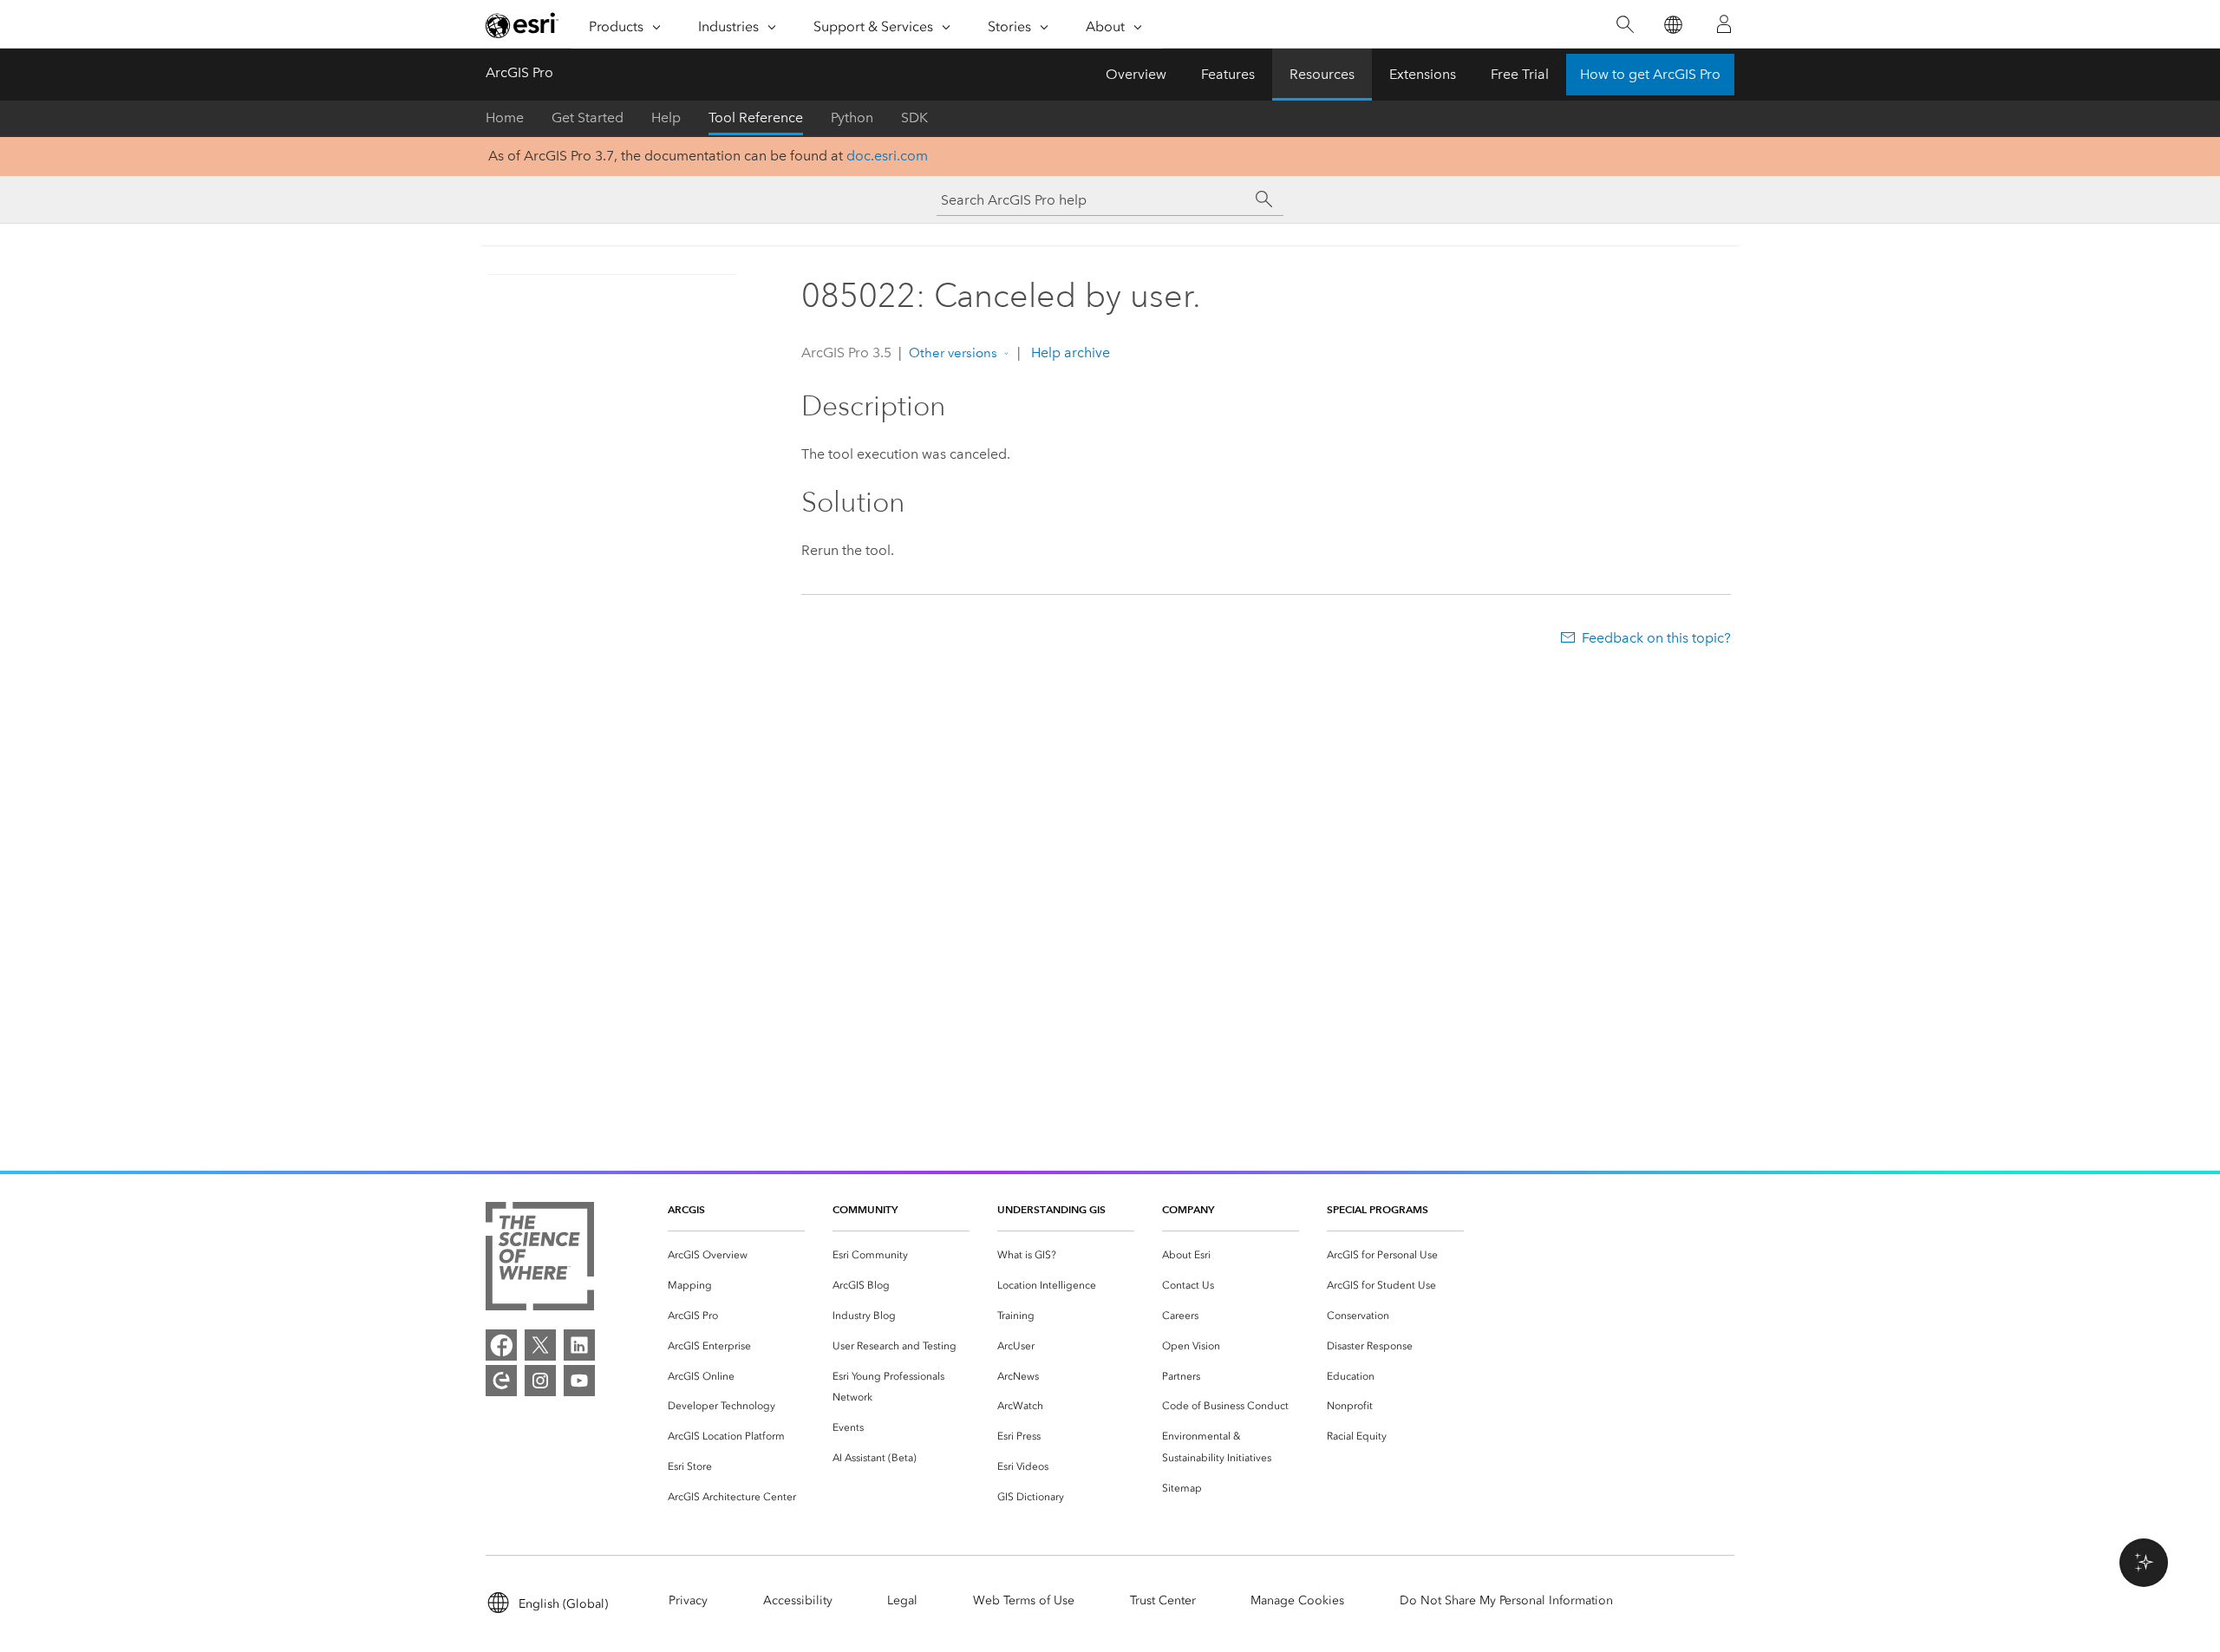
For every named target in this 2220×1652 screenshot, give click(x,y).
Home (505, 118)
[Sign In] (1724, 24)
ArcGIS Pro (519, 72)
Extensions (1423, 74)
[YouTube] (579, 1381)
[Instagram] (540, 1381)
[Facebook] (501, 1345)
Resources (1322, 74)
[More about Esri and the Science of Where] (540, 1260)
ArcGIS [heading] (686, 1209)
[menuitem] (736, 1255)
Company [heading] (1188, 1209)
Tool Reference (756, 118)
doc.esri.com (887, 156)
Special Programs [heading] (1378, 1209)
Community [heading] (865, 1209)
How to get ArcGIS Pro (1650, 74)
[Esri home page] (522, 25)
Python (852, 118)
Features (1228, 74)
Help (666, 118)
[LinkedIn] (579, 1345)
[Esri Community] (501, 1381)
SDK (914, 118)
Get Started (588, 118)
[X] (540, 1345)
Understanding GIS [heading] (1051, 1209)
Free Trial (1520, 74)
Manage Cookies (1297, 1600)
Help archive (1069, 353)
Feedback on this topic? (1656, 638)
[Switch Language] (1672, 25)
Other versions (953, 353)
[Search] (1625, 25)
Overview (1136, 74)
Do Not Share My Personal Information (1506, 1600)
